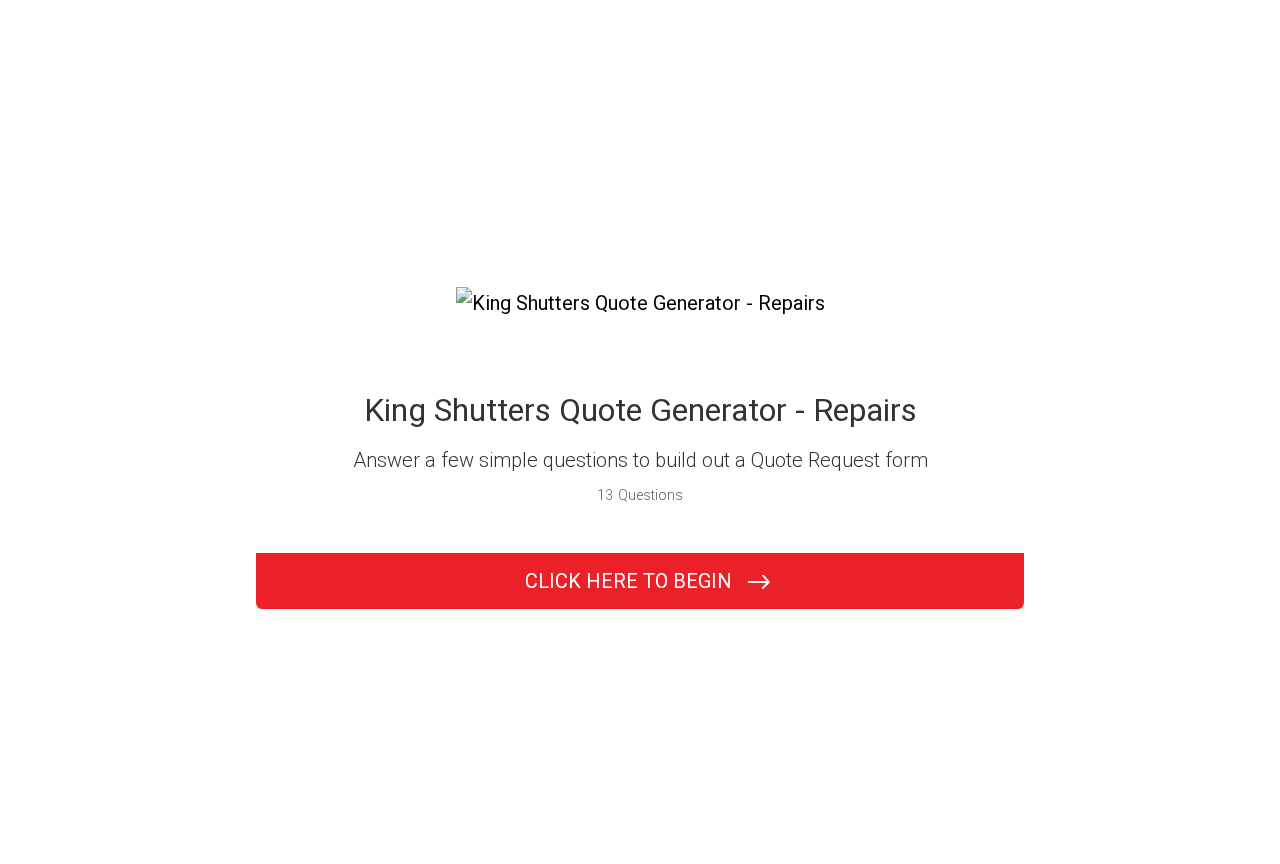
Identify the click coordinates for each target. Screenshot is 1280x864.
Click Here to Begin (628, 581)
